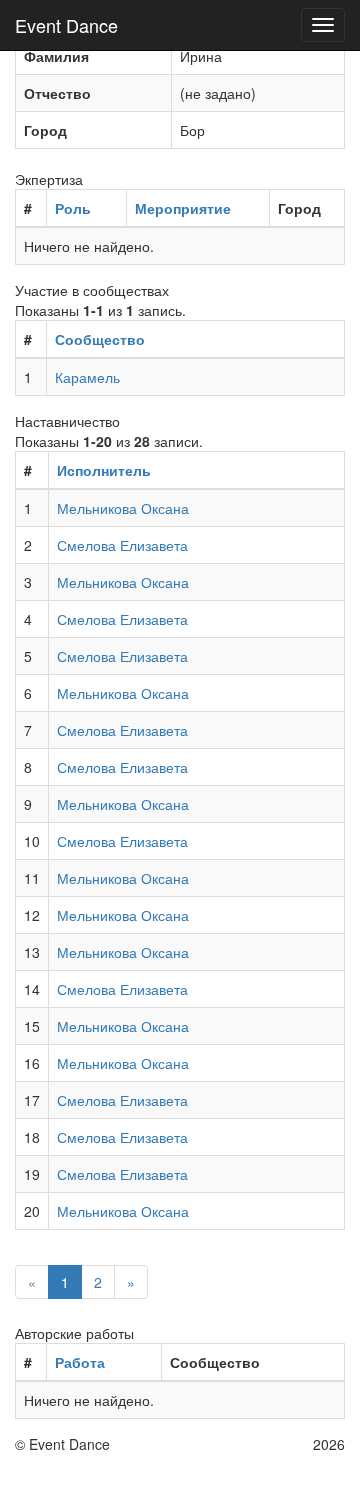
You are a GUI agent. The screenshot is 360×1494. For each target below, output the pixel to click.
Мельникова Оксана (123, 508)
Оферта (276, 1444)
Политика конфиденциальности (231, 1474)
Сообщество (100, 339)
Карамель (87, 377)
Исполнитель (104, 470)
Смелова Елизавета (122, 545)
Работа (80, 1362)
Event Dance (66, 25)
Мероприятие (183, 208)
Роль (73, 208)
